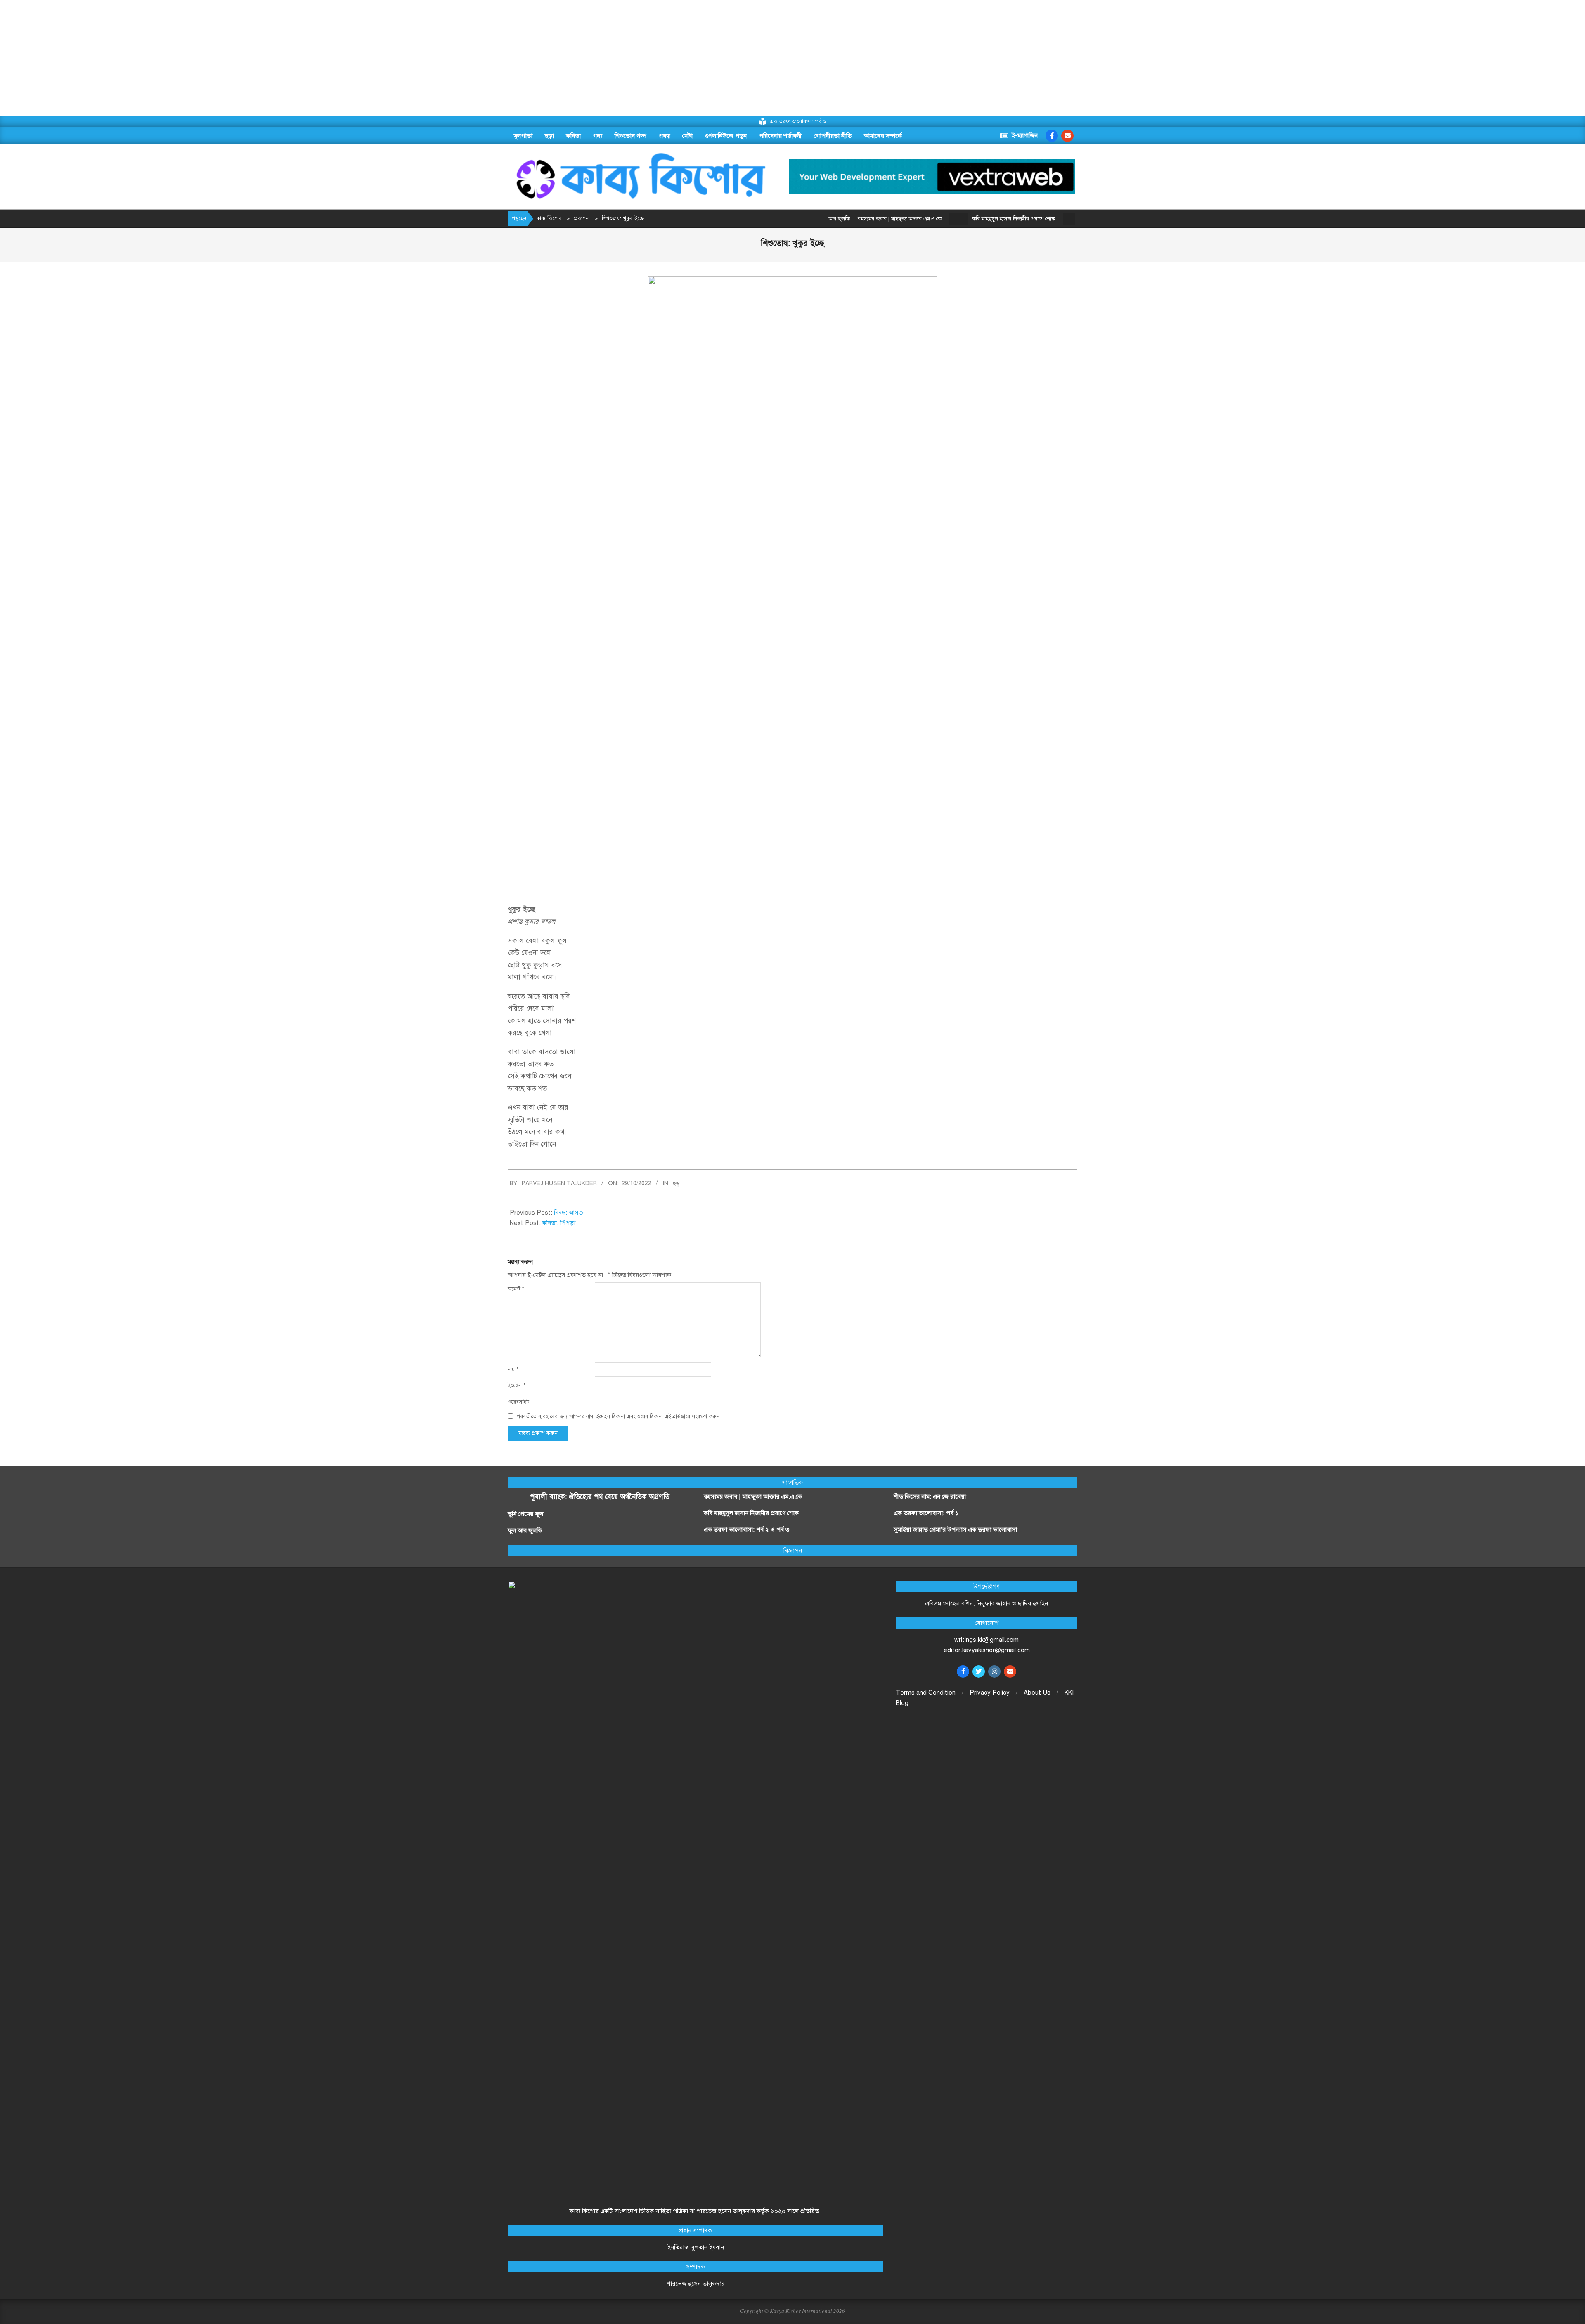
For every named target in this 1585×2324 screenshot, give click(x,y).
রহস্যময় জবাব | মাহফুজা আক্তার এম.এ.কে (753, 1497)
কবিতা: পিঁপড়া (559, 1223)
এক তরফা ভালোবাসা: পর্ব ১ (926, 1513)
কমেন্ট (516, 1289)
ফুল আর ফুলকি (525, 1530)
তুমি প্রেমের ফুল (525, 1514)
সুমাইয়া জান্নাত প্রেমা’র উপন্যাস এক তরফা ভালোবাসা (955, 1530)
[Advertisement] (248, 58)
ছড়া (677, 1183)
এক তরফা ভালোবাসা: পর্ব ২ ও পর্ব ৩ (1044, 219)
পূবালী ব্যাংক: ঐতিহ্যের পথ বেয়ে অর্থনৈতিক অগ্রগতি (600, 1497)
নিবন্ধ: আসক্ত (569, 1213)
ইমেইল (517, 1385)
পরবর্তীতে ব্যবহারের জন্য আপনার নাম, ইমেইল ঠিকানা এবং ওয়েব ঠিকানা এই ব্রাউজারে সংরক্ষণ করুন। (619, 1416)
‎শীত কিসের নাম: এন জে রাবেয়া (931, 1497)
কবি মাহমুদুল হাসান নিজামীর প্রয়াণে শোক (935, 219)
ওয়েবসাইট (518, 1402)
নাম (513, 1369)
